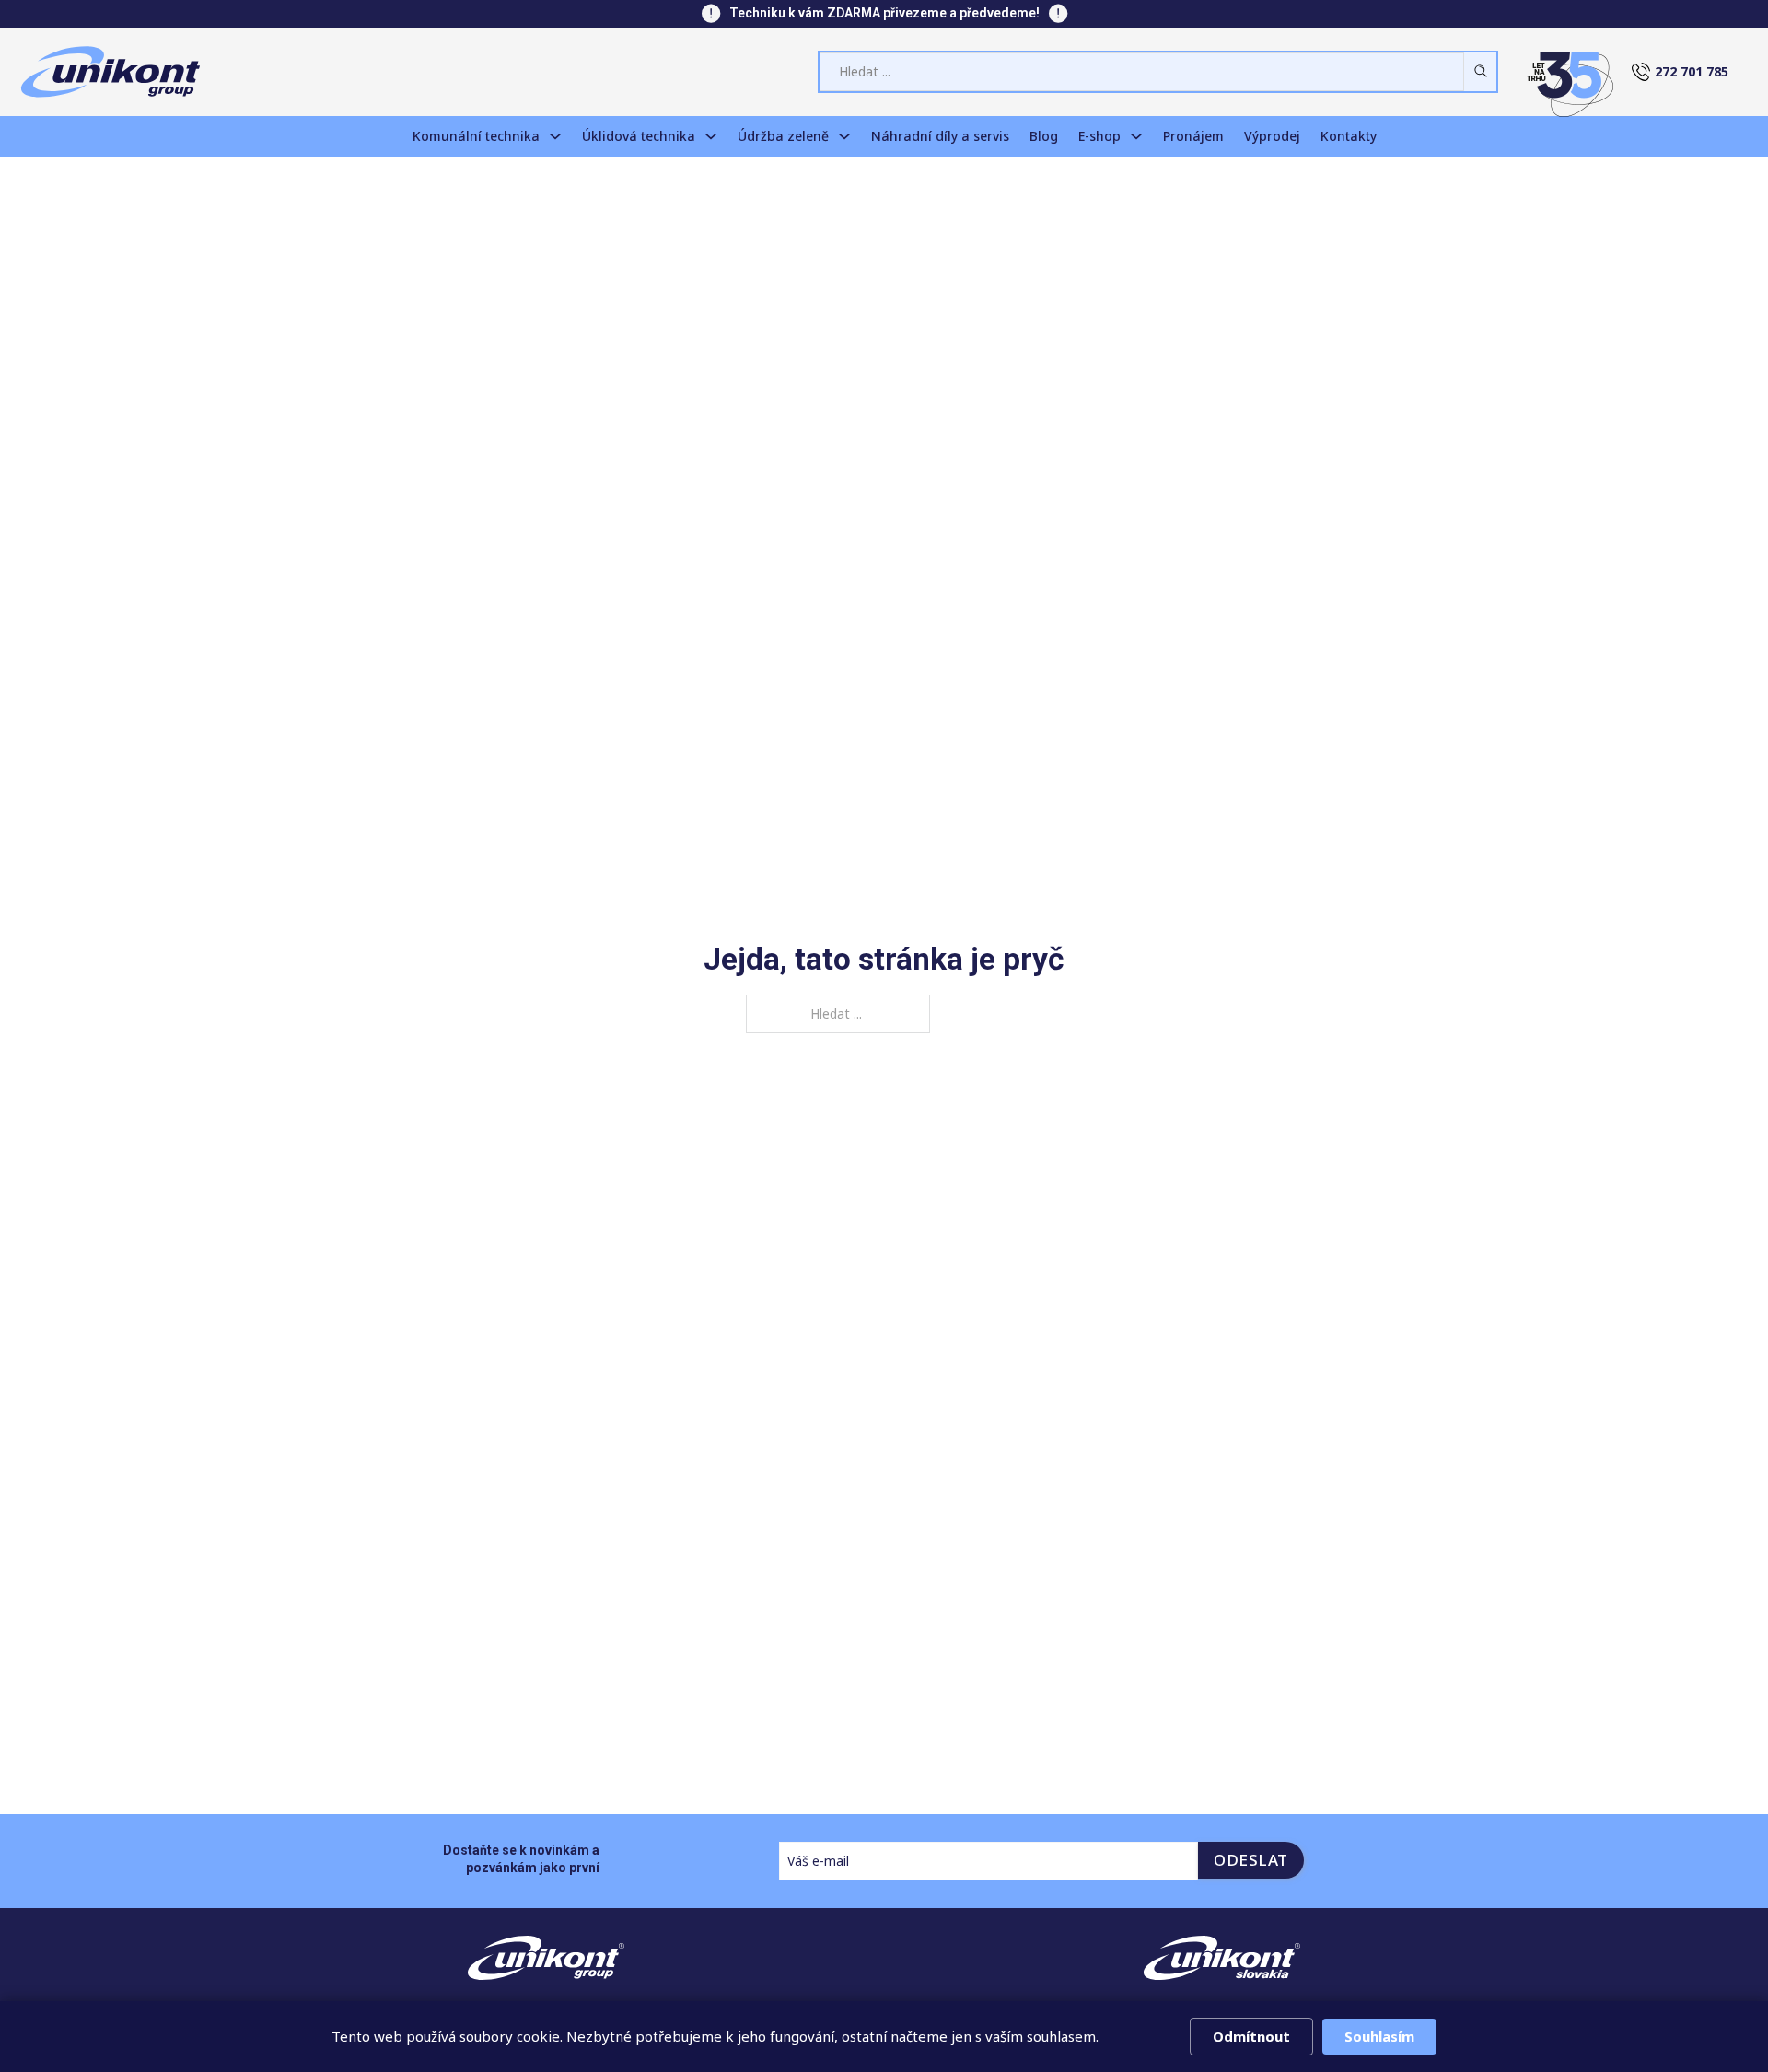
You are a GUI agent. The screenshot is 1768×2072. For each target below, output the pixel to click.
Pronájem (1193, 136)
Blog (1044, 136)
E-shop (1099, 136)
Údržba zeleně (783, 136)
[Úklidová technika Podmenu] (711, 136)
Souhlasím (1379, 2036)
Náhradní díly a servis (940, 136)
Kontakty (1349, 136)
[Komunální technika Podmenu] (555, 136)
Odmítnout (1251, 2036)
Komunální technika (476, 136)
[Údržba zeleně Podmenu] (844, 136)
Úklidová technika (639, 136)
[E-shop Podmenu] (1136, 136)
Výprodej (1272, 136)
